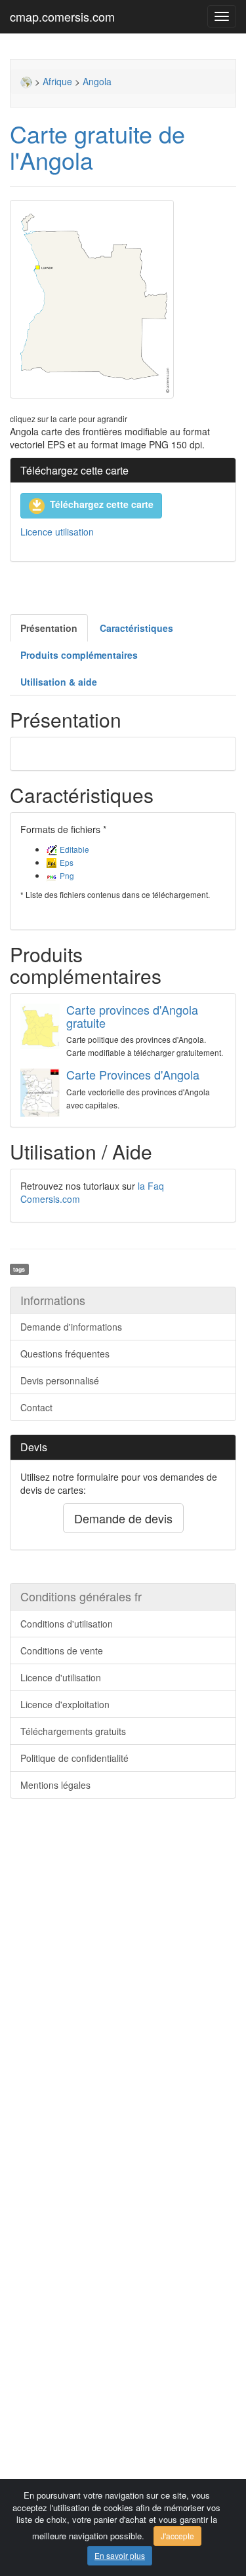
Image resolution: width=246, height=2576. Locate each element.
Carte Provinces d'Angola (133, 1074)
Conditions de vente (62, 1650)
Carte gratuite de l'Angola (97, 146)
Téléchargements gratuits (73, 1731)
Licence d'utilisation (61, 1677)
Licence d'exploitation (65, 1704)
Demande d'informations (71, 1327)
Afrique (57, 81)
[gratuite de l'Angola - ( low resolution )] (123, 299)
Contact (36, 1407)
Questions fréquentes (65, 1354)
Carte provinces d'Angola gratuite (132, 1016)
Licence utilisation (57, 532)
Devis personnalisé (60, 1380)
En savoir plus (120, 2555)
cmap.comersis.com (62, 16)
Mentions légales (55, 1785)
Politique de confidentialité (74, 1758)
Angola (97, 81)
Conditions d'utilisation (67, 1624)
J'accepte (177, 2536)
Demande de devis (123, 1518)
